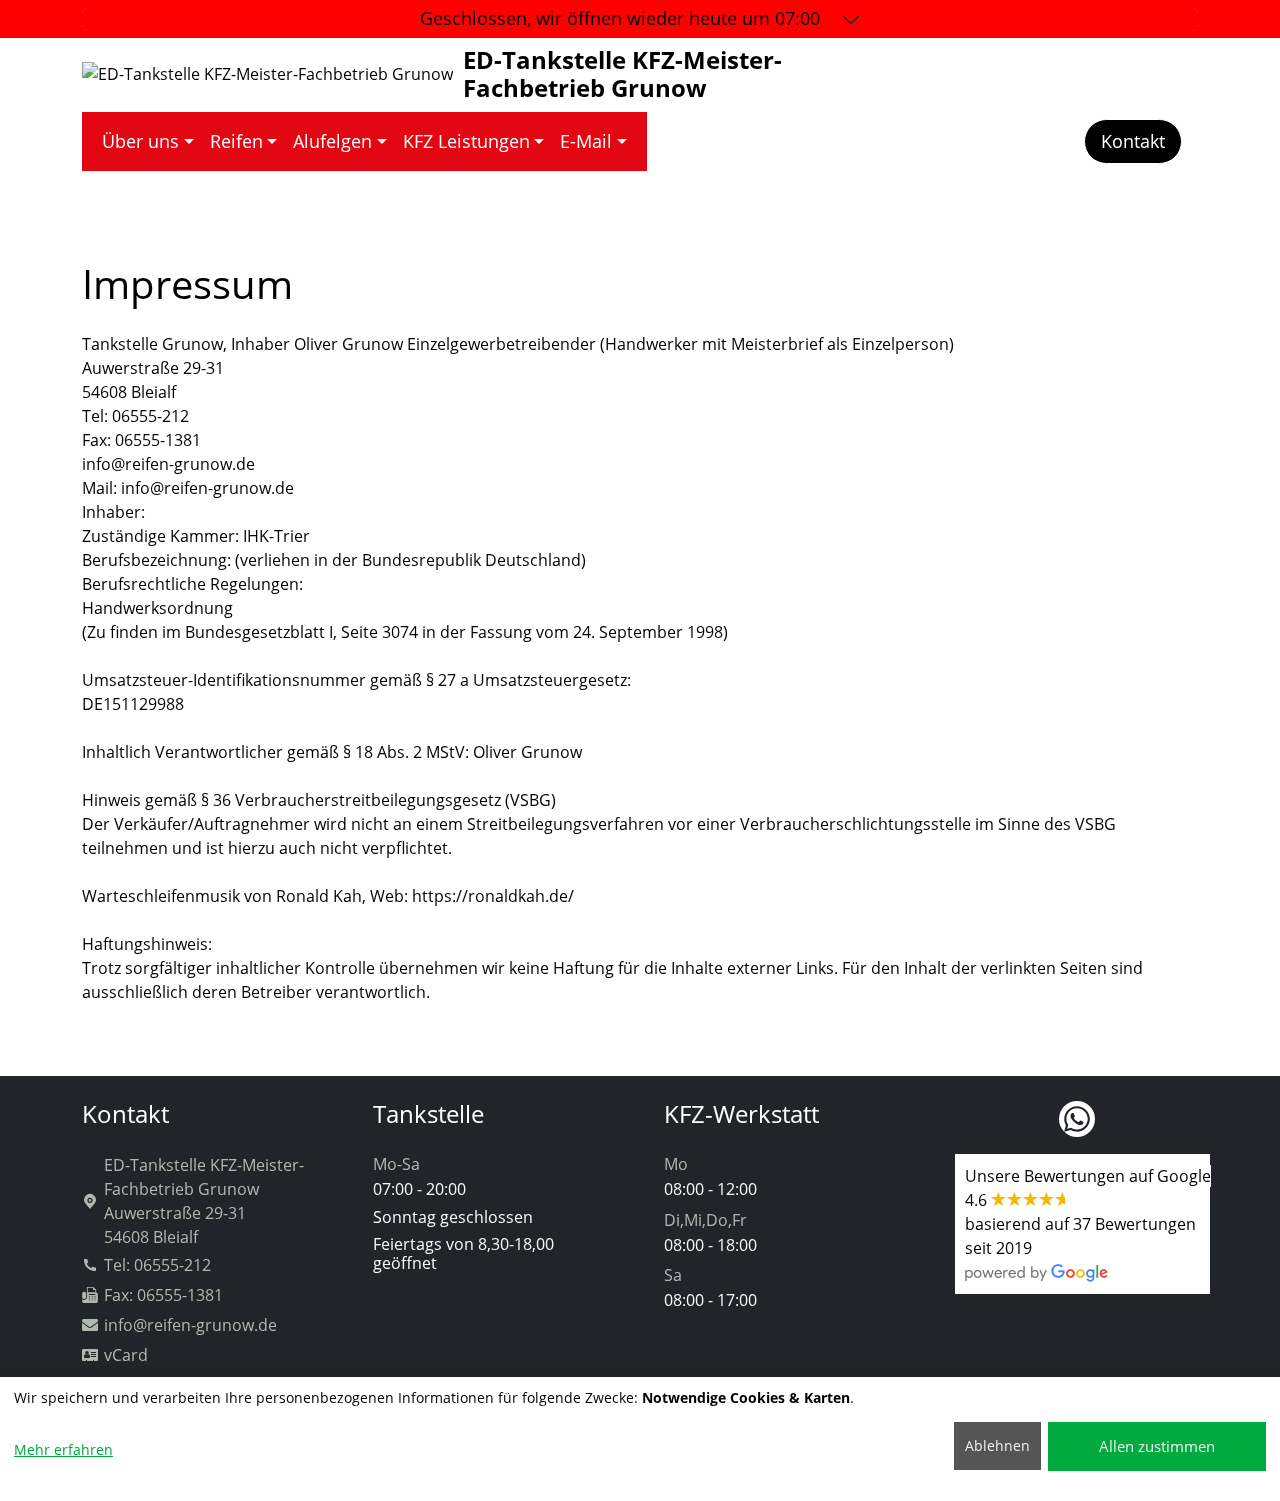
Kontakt (1133, 141)
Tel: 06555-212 (157, 1265)
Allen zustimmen (1157, 1446)
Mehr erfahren (63, 1449)
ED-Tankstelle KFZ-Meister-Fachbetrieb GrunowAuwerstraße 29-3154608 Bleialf (204, 1201)
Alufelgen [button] (332, 141)
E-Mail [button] (586, 141)
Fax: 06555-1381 (163, 1295)
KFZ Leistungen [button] (466, 141)
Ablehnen (997, 1445)
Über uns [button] (140, 141)
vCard (126, 1355)
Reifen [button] (236, 141)
